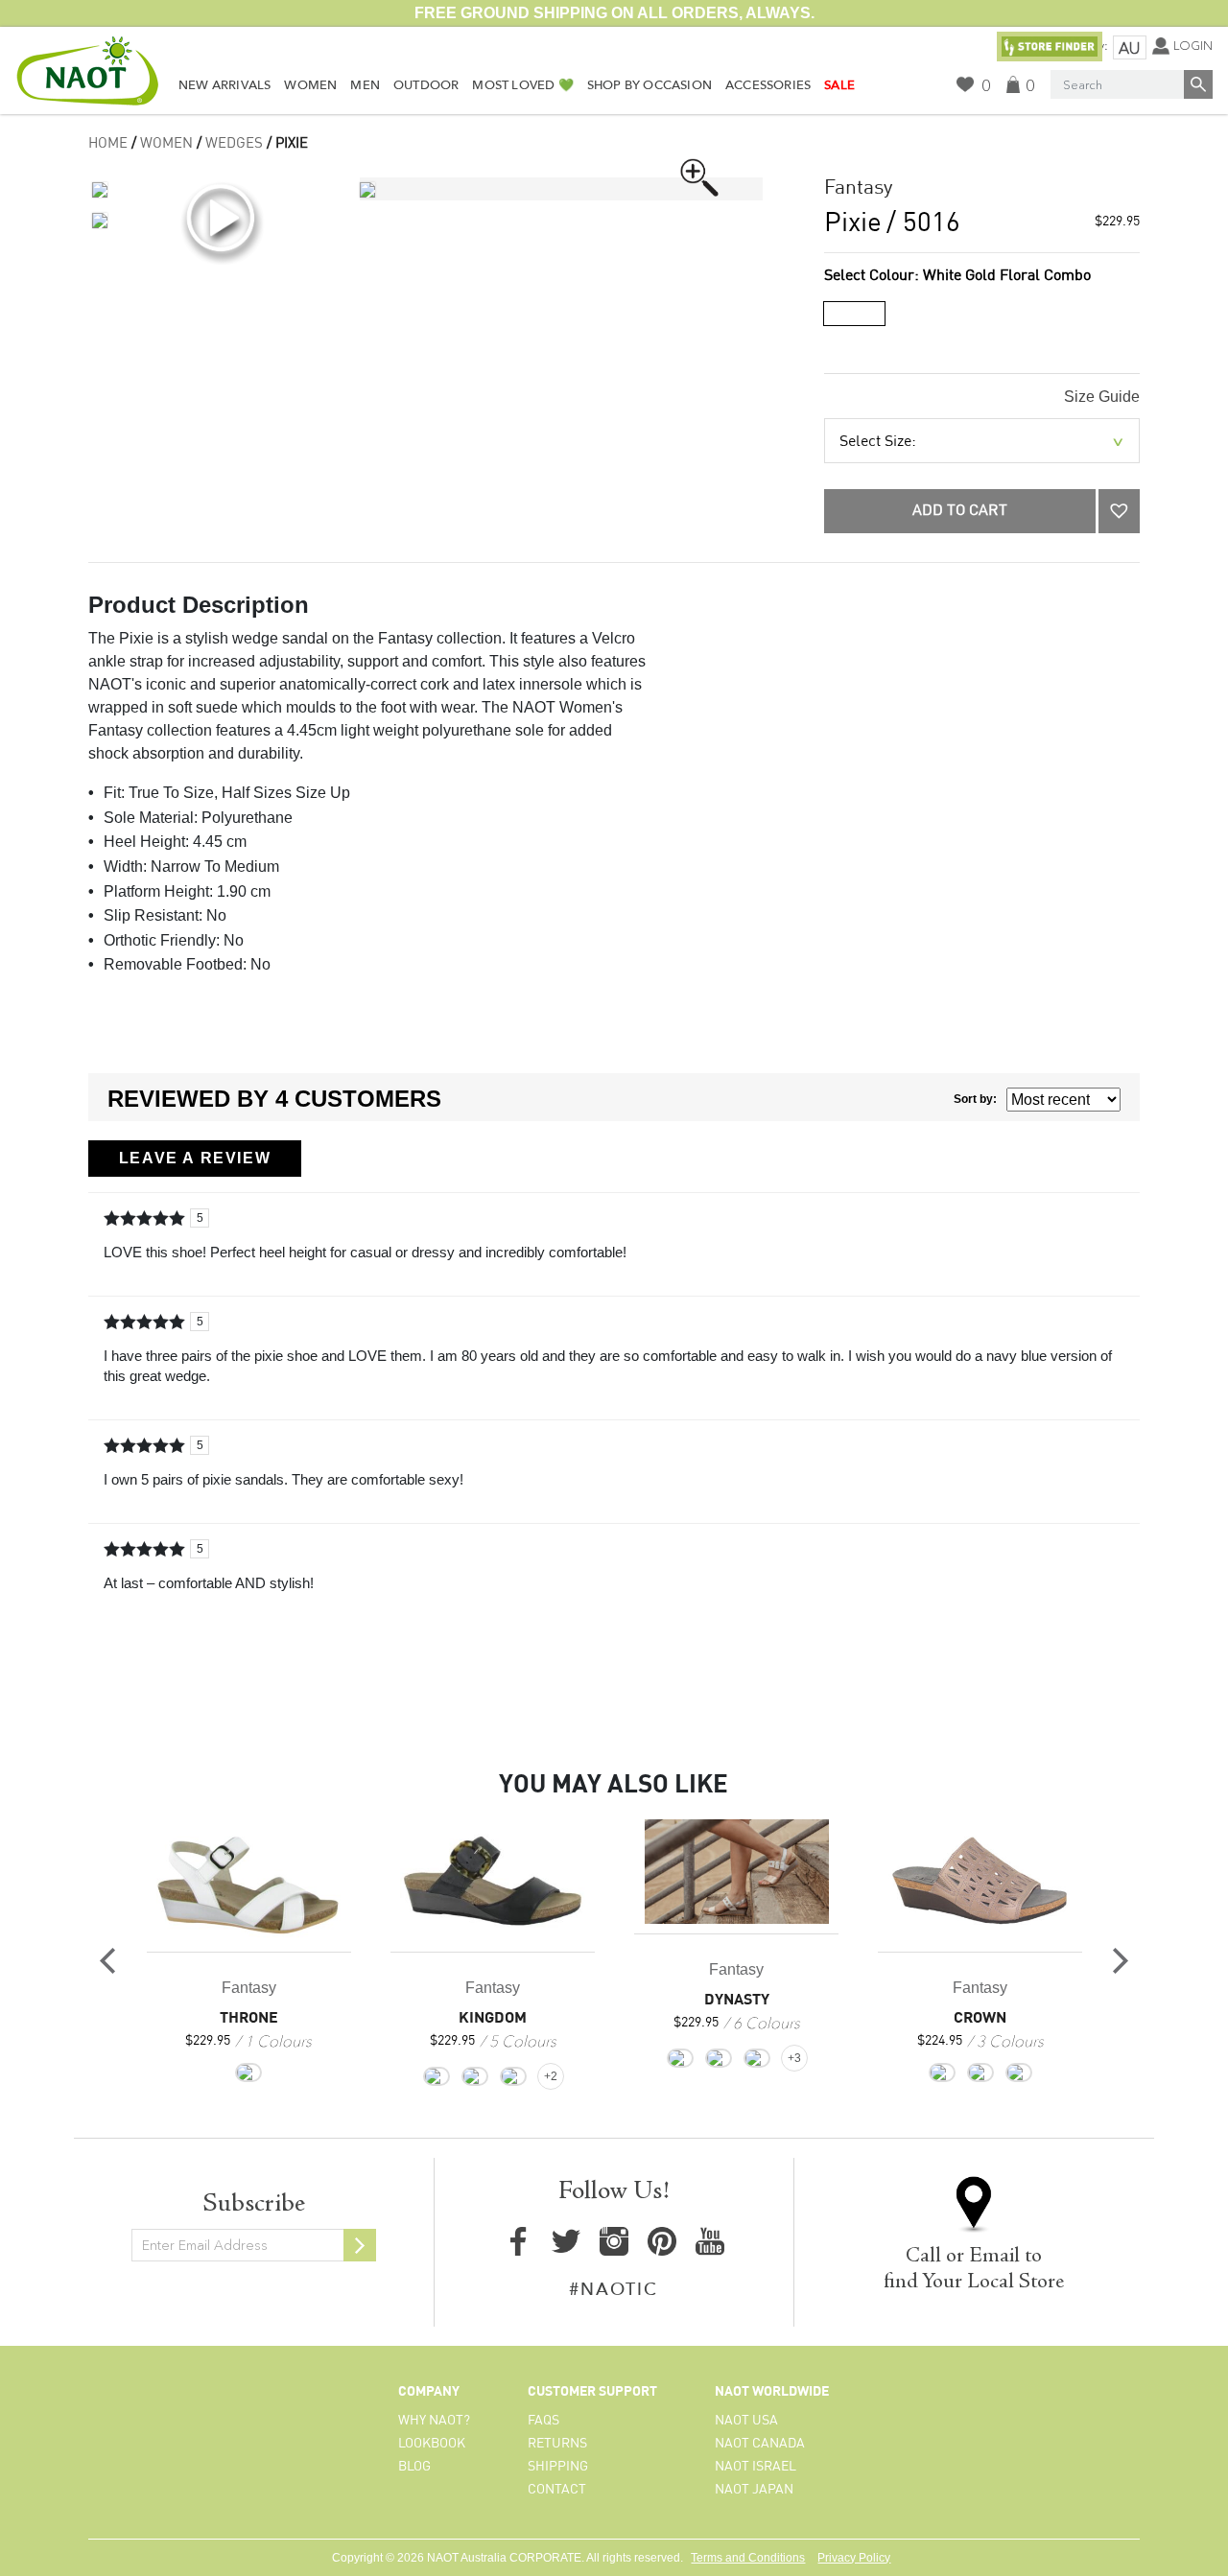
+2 (551, 2076)
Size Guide (1102, 397)
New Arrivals (224, 85)
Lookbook (432, 2444)
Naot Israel (756, 2467)
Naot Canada (760, 2444)
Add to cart (960, 511)
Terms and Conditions (748, 2558)
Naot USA (746, 2421)
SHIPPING (558, 2467)
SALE (839, 85)
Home (108, 144)
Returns (557, 2444)
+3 (794, 2058)
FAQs (543, 2421)
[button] (1119, 511)
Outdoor (426, 85)
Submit (360, 2245)
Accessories (768, 85)
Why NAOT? (434, 2421)
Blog (414, 2467)
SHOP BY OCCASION (649, 85)
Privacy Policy (854, 2558)
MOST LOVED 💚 (522, 85)
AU (1129, 48)
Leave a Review (195, 1158)
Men (365, 85)
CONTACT (557, 2490)
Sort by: (975, 1099)
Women (310, 85)
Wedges (234, 144)
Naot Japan (754, 2490)
